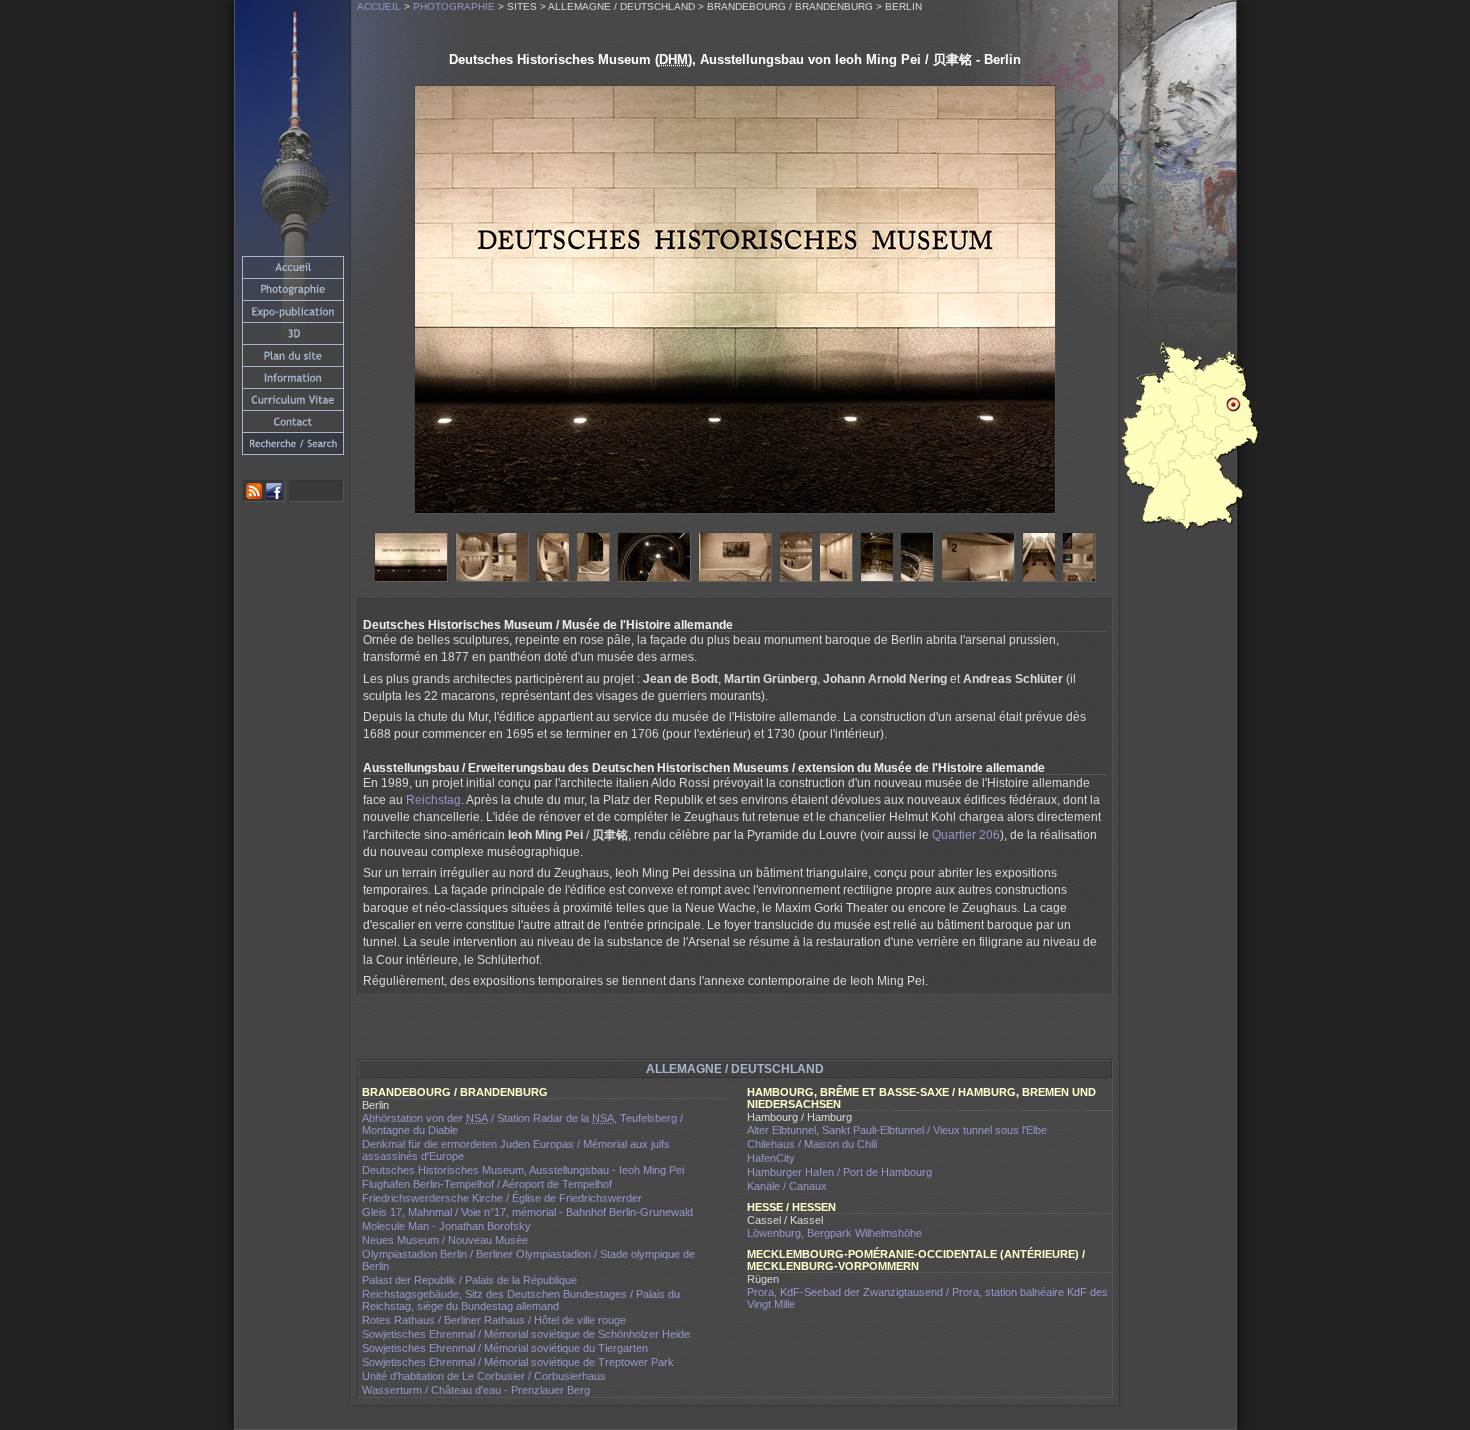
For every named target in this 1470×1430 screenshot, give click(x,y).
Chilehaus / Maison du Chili (812, 1144)
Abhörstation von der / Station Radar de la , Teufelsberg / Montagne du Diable (522, 1124)
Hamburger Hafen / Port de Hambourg (839, 1172)
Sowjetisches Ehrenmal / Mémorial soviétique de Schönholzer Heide (526, 1334)
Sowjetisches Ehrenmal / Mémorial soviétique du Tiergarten (505, 1348)
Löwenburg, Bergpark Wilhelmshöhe (834, 1233)
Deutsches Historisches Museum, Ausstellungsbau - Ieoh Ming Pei (523, 1170)
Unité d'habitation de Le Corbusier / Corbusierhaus (484, 1376)
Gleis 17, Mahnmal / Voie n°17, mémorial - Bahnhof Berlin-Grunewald (527, 1212)
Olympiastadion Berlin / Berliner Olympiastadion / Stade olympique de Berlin (528, 1260)
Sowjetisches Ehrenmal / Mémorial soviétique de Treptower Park (518, 1362)
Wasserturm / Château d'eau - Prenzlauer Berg (476, 1390)
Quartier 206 (966, 835)
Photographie (454, 6)
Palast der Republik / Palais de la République (469, 1280)
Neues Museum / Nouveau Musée (445, 1240)
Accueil (379, 6)
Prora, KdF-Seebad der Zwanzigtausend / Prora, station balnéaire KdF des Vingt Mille (927, 1298)
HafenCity (771, 1158)
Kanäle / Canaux (787, 1186)
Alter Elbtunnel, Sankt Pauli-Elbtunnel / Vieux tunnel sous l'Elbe (897, 1130)
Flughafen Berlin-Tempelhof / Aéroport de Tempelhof (487, 1184)
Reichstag (433, 800)
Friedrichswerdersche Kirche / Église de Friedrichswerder (502, 1198)
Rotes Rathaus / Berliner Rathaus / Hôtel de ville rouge (494, 1320)
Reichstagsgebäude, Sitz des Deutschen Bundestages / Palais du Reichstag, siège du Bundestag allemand (521, 1300)
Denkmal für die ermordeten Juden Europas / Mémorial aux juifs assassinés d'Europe (516, 1150)
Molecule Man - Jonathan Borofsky (446, 1226)
